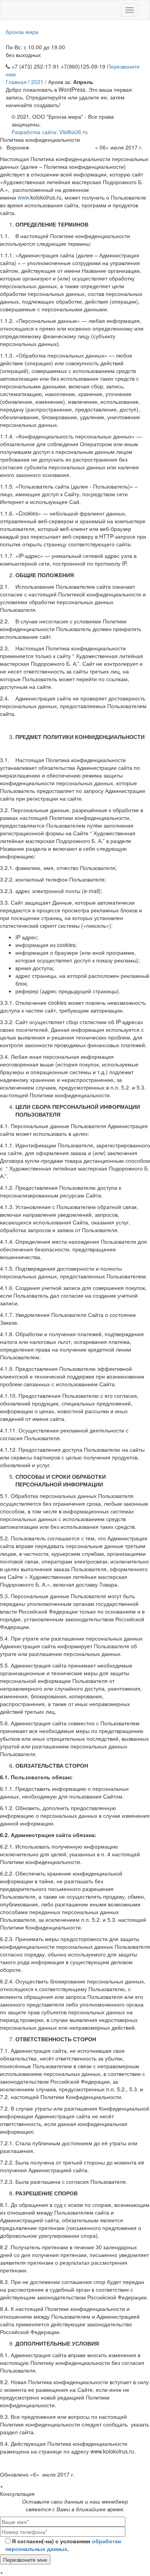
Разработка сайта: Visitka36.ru (50, 132)
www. (24, 197)
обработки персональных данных (63, 2545)
